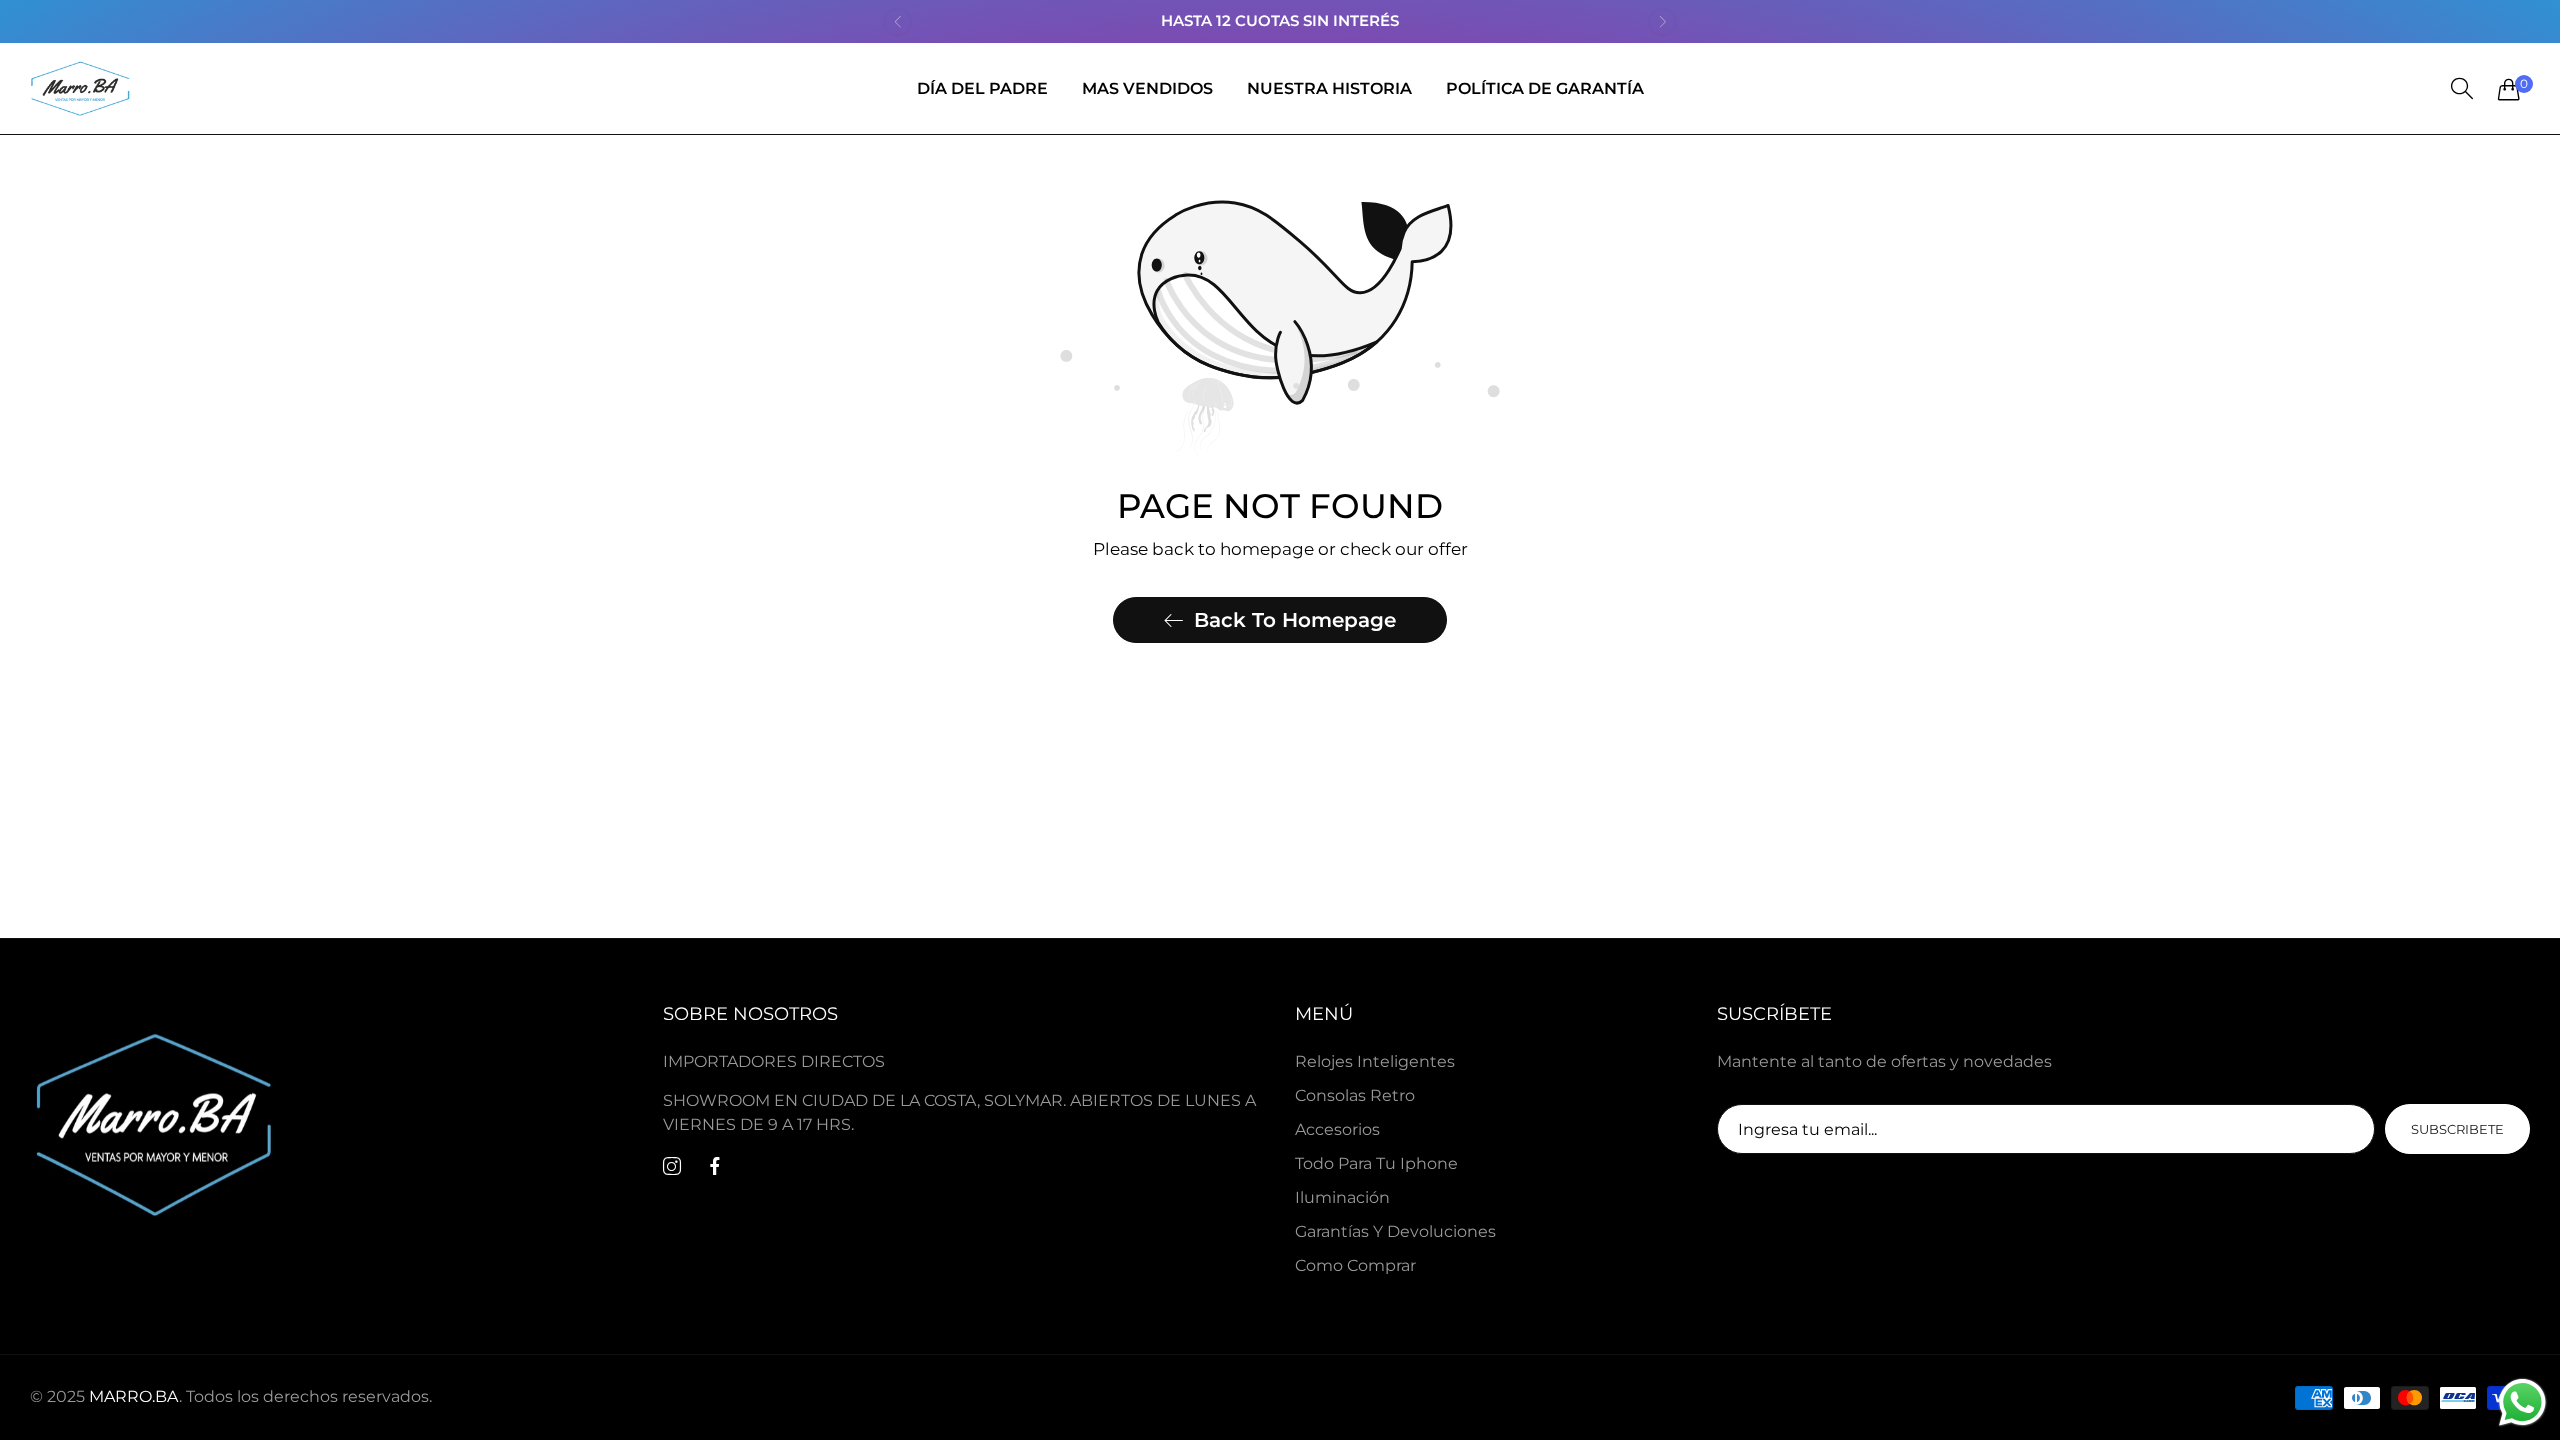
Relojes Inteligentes (1375, 1061)
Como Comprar (1355, 1265)
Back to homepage (1295, 620)
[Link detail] (672, 1167)
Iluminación (1342, 1197)
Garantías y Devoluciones (1395, 1231)
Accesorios (1337, 1129)
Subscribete (2457, 1129)
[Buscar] (2462, 89)
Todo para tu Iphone (1376, 1163)
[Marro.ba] (80, 88)
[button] (897, 21)
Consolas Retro (1355, 1095)
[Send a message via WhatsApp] (2522, 1402)
